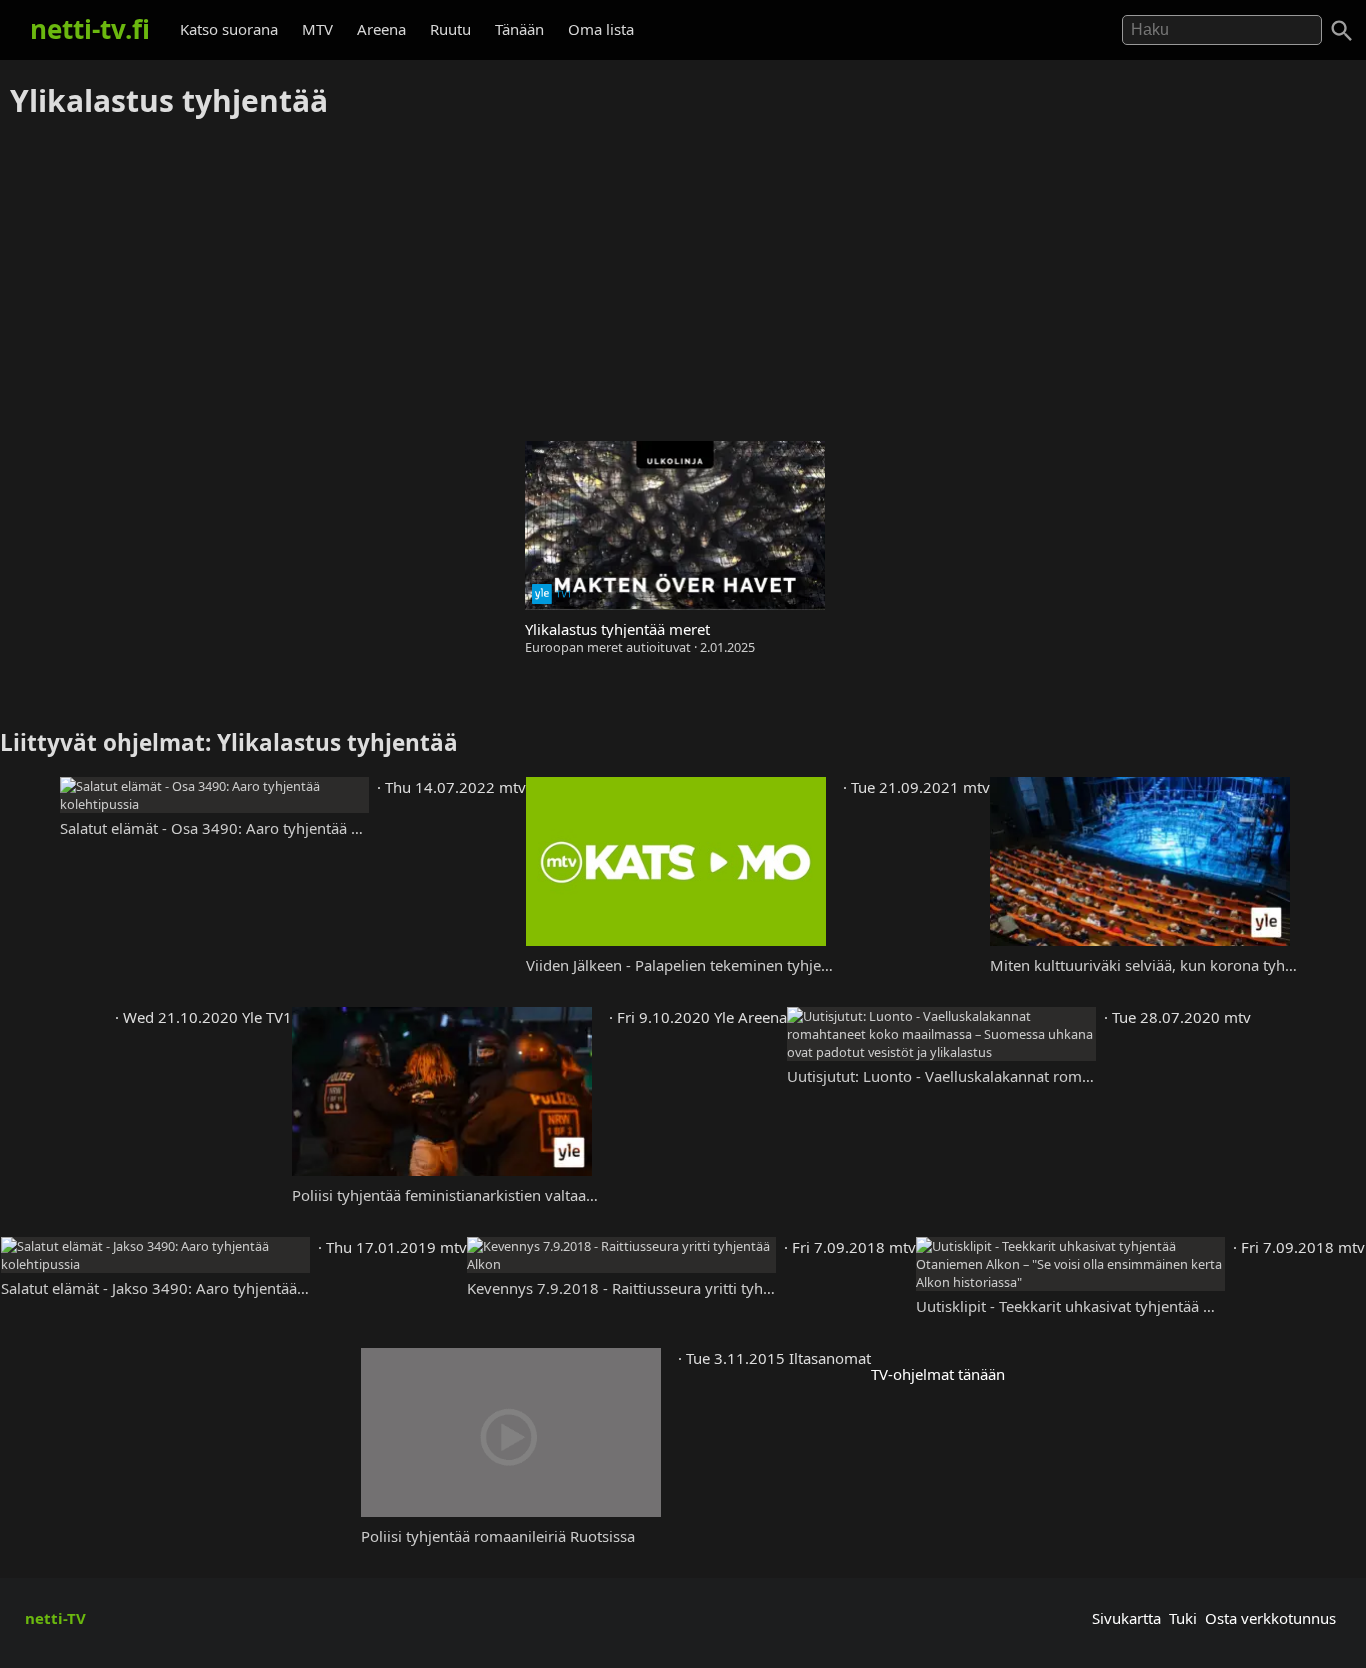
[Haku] (1342, 31)
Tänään (519, 29)
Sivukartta (1126, 1618)
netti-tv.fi (90, 29)
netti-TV (55, 1618)
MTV (317, 29)
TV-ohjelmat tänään (938, 1374)
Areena (381, 29)
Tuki (1183, 1618)
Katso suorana (229, 29)
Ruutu (450, 29)
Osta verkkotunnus (1270, 1618)
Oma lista (601, 29)
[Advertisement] (683, 281)
